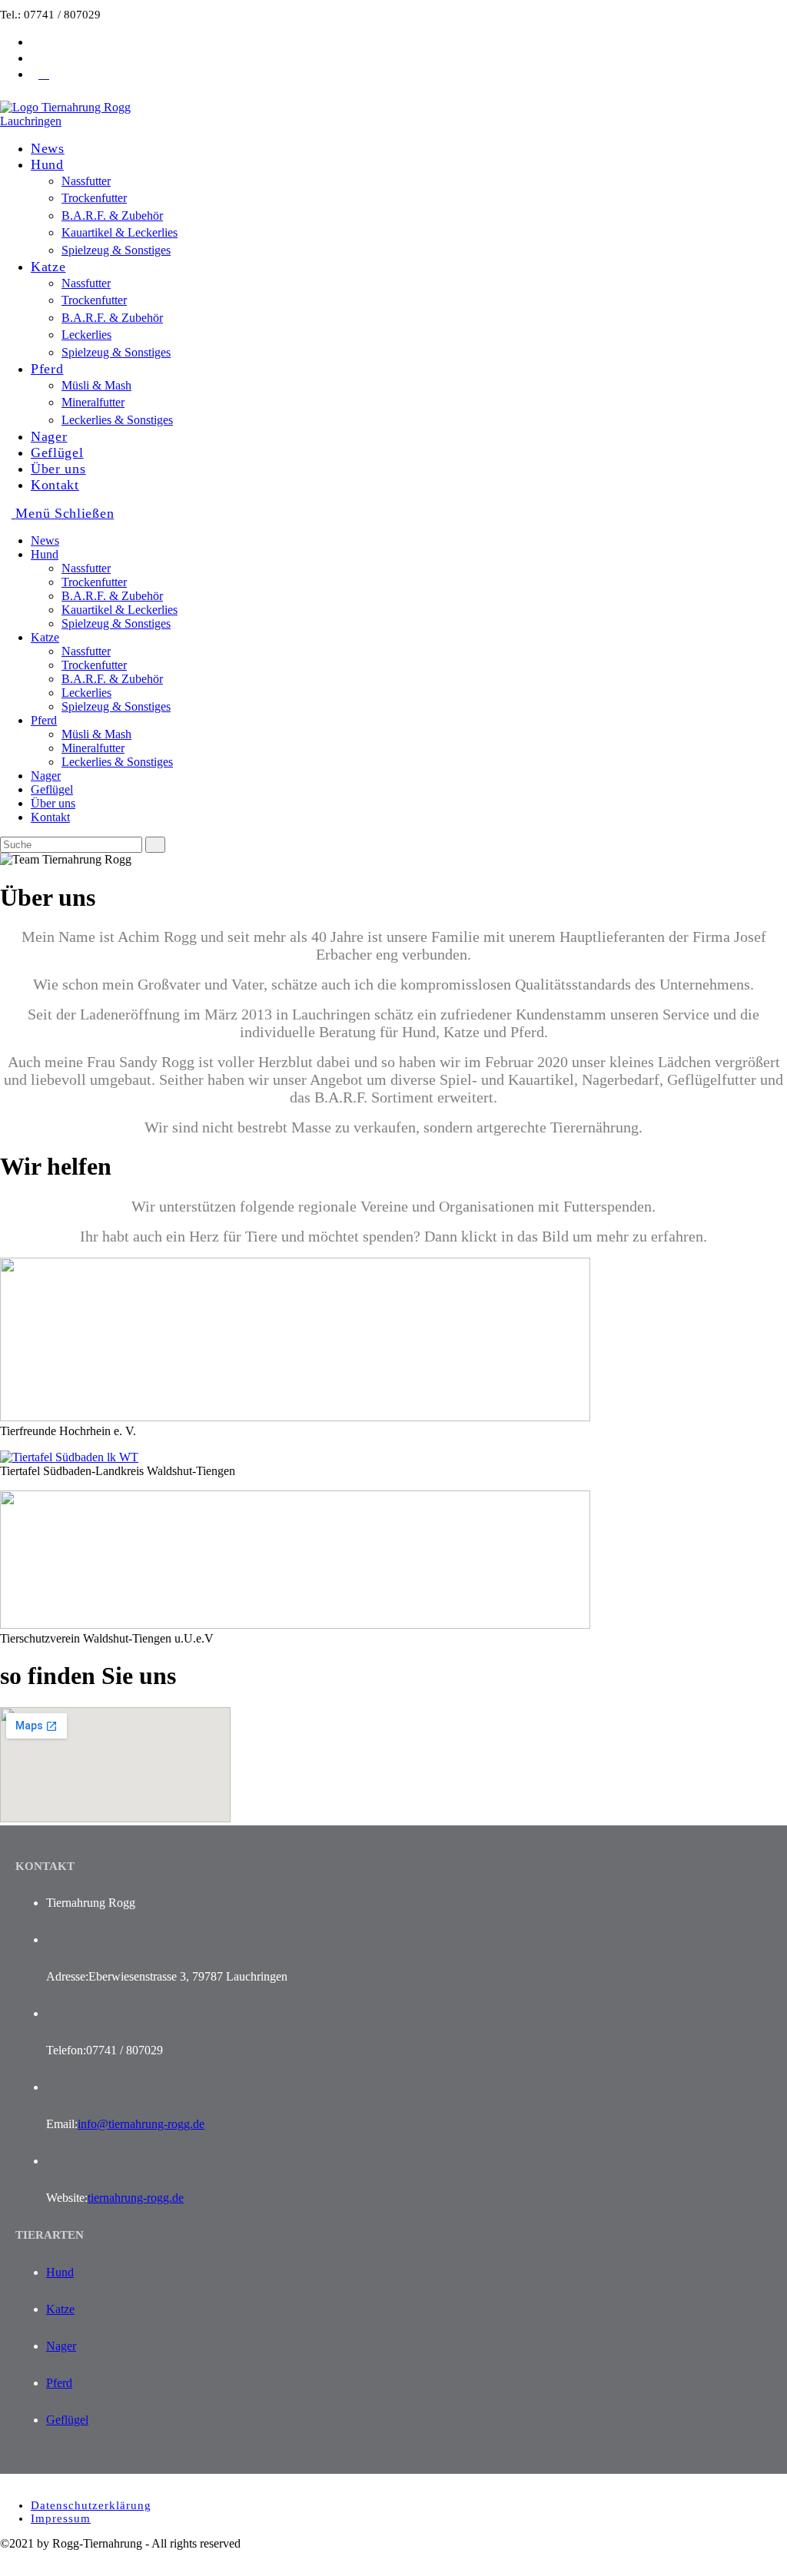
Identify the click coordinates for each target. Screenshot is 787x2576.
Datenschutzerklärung (91, 2505)
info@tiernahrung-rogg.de (141, 2124)
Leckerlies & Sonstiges (117, 762)
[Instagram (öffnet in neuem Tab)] (44, 58)
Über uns (53, 803)
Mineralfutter (93, 748)
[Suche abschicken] (155, 845)
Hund (45, 554)
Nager (46, 776)
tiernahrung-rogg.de (136, 2198)
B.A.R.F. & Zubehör (112, 596)
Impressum (61, 2518)
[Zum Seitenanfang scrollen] (5, 2569)
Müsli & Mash (96, 734)
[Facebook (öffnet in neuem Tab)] (44, 41)
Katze (45, 637)
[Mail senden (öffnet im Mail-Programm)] (44, 74)
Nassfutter (86, 568)
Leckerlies (86, 693)
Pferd (44, 720)
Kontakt (50, 817)
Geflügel (52, 789)
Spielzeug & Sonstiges (116, 623)
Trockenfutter (94, 582)
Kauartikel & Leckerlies (120, 610)
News (45, 540)
